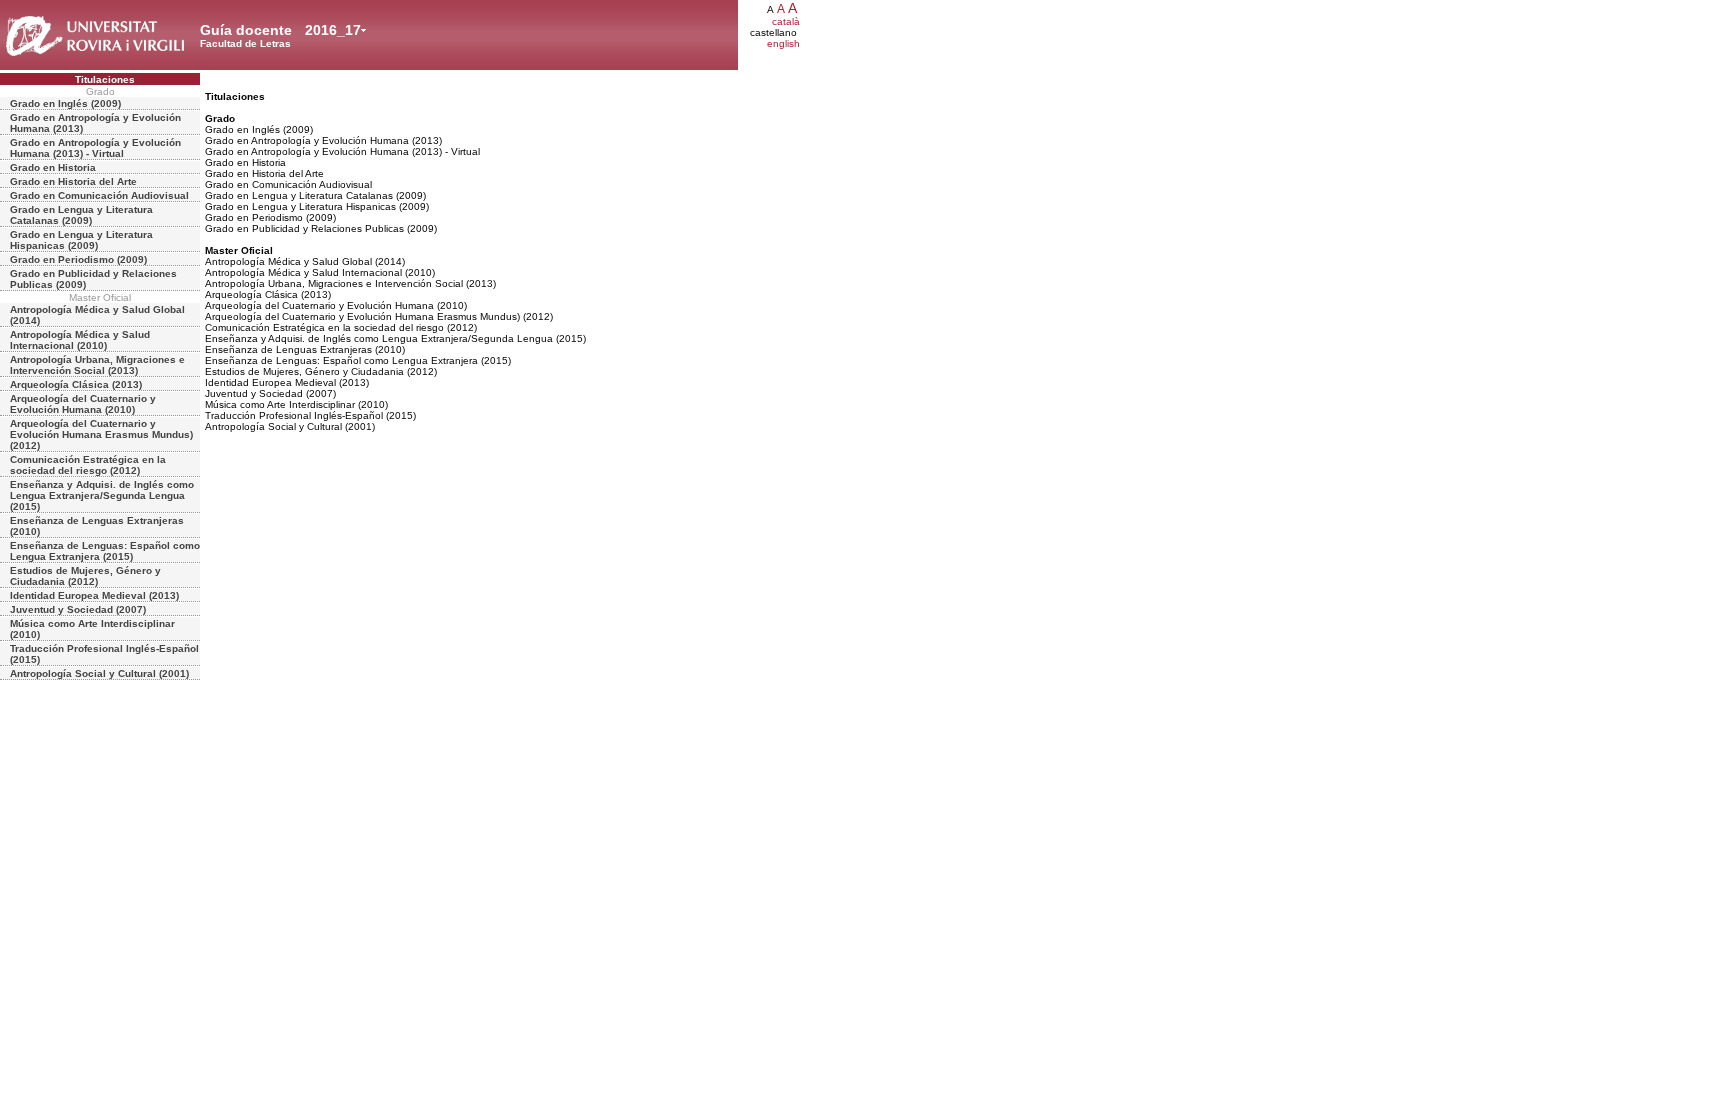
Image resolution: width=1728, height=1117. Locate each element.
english (783, 43)
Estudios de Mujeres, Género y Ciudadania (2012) (85, 576)
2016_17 (333, 30)
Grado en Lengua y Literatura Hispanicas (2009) (81, 240)
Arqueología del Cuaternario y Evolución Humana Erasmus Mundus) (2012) (101, 434)
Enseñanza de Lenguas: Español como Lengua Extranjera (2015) (105, 551)
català (786, 21)
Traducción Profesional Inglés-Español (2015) (104, 654)
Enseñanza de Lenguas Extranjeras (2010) (97, 526)
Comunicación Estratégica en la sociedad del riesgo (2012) (88, 465)
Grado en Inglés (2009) (65, 103)
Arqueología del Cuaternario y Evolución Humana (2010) (83, 404)
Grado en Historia (53, 167)
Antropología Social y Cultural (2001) (99, 673)
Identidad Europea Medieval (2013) (94, 595)
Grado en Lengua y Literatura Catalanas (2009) (81, 215)
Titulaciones (105, 79)
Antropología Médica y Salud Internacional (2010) (80, 340)
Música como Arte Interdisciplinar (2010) (92, 629)
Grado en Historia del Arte (73, 181)
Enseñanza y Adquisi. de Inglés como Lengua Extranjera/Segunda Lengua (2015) (102, 495)
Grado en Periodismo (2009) (78, 259)
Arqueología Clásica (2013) (76, 384)
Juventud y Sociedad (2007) (78, 609)
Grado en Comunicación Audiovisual (99, 195)
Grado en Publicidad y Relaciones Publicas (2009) (93, 279)
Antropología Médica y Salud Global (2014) (97, 315)
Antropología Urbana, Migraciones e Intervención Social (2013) (97, 365)
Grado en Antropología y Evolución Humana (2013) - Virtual (95, 148)
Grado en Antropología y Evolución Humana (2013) (95, 123)
